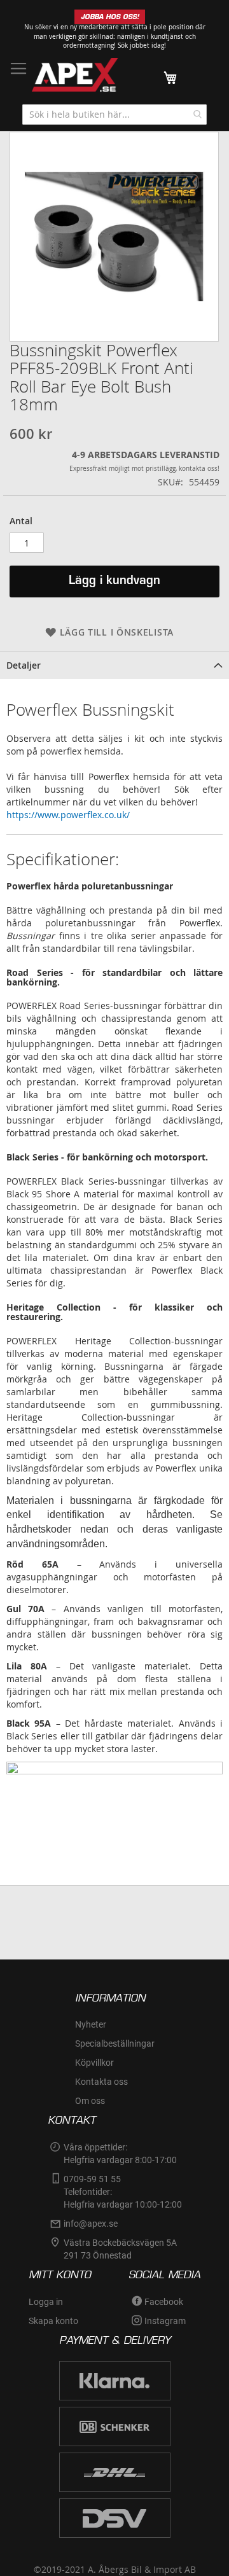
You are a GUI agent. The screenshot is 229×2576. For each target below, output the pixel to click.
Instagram (165, 2321)
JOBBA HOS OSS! (110, 17)
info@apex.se (91, 2224)
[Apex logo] (75, 75)
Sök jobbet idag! (142, 45)
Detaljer (24, 665)
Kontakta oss (101, 2082)
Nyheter (91, 2024)
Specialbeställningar (115, 2043)
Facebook (164, 2302)
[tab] (114, 665)
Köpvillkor (94, 2063)
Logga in (46, 2302)
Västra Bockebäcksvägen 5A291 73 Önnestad (120, 2249)
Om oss (90, 2101)
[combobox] (114, 115)
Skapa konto (53, 2321)
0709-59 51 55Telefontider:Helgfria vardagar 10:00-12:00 (123, 2192)
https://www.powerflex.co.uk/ (68, 815)
